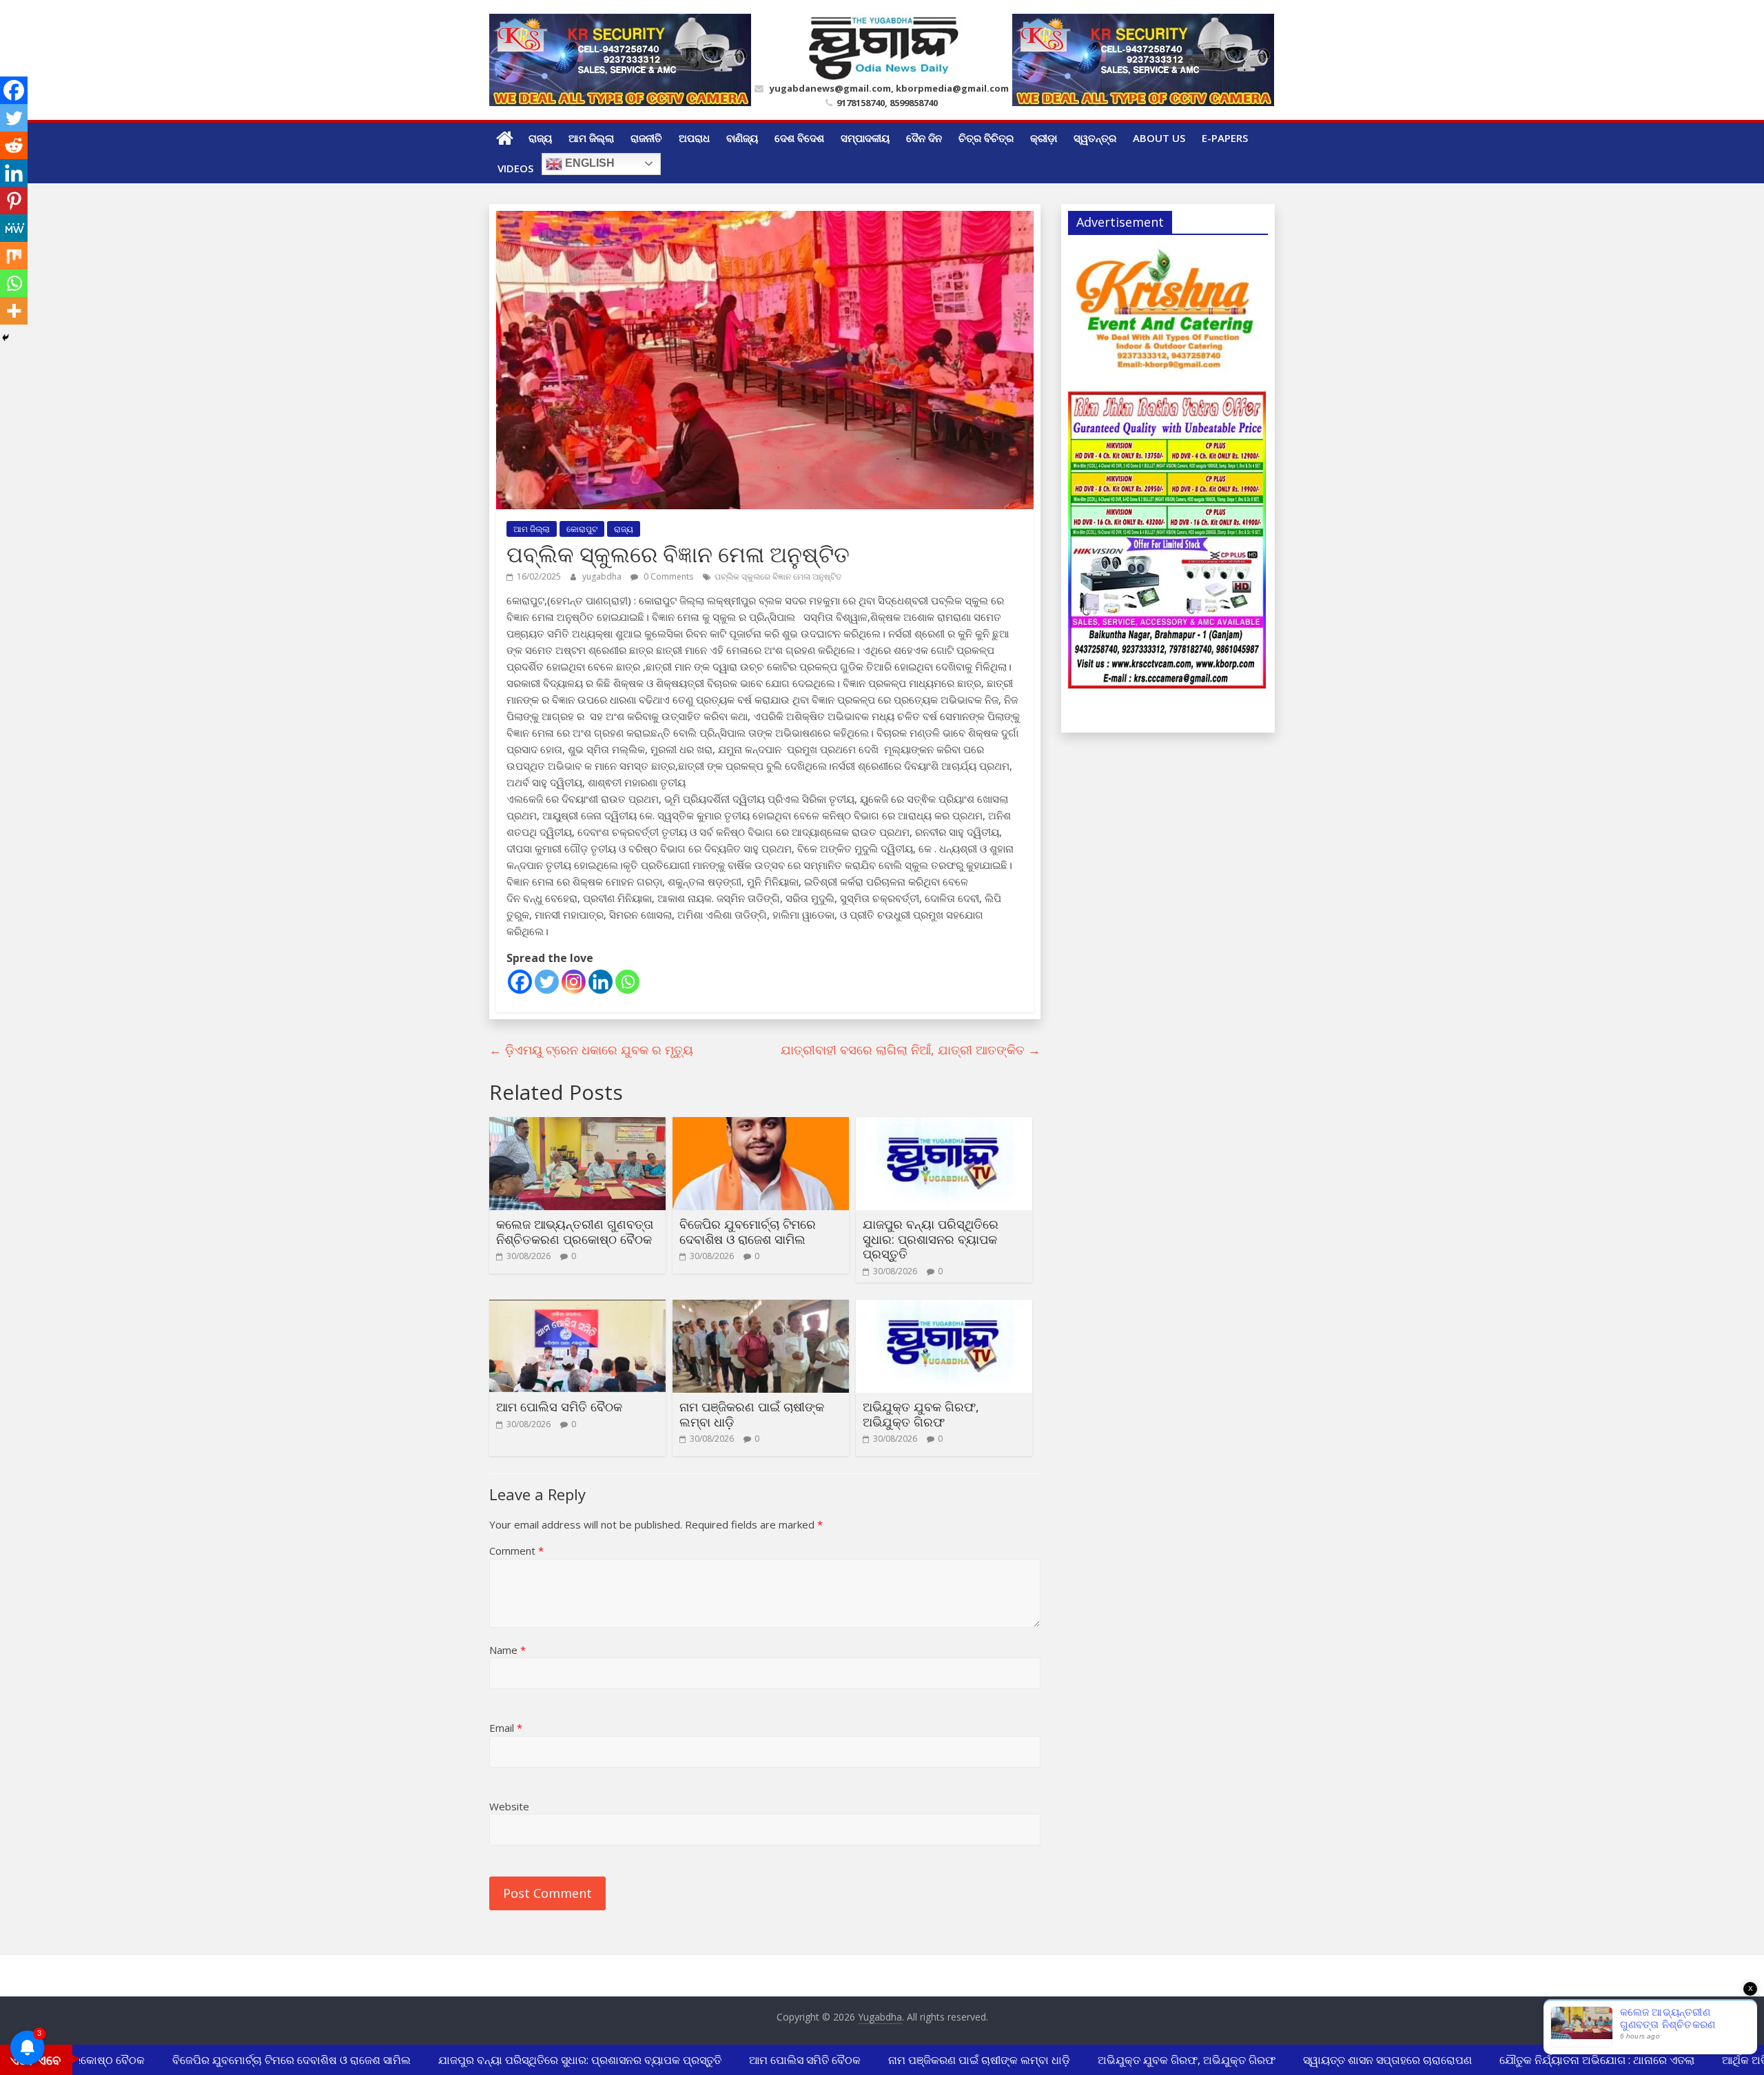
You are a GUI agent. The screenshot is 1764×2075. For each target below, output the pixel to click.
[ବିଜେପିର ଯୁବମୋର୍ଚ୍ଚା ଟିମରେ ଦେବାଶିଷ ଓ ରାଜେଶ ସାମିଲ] (761, 1125)
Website (509, 1806)
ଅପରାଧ (694, 138)
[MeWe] (14, 228)
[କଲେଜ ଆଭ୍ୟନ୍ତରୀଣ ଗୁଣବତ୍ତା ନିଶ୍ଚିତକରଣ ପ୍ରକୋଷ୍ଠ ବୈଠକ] (577, 1125)
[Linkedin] (601, 982)
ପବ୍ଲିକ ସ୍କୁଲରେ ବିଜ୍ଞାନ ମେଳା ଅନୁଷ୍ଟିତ (778, 576)
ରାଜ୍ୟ (540, 138)
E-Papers (1225, 138)
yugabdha (603, 576)
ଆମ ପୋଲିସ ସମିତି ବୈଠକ (559, 1407)
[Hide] (6, 338)
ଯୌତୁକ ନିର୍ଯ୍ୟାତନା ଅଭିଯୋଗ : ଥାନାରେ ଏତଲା (1572, 2060)
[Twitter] (547, 982)
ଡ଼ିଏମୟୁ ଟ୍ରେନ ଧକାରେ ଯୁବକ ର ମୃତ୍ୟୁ (591, 1050)
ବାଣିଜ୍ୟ (742, 138)
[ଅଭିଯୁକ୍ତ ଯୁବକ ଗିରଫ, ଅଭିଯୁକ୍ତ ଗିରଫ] (944, 1308)
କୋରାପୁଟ (582, 529)
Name (507, 1650)
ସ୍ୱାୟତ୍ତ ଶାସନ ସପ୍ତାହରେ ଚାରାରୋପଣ (1363, 2060)
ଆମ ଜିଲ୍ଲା (591, 138)
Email (506, 1728)
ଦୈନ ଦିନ (924, 138)
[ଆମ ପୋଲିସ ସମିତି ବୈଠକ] (577, 1308)
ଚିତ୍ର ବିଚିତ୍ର (986, 138)
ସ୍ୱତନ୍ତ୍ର (1095, 138)
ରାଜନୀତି (646, 138)
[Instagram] (574, 982)
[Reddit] (14, 145)
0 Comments (667, 576)
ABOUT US (1159, 138)
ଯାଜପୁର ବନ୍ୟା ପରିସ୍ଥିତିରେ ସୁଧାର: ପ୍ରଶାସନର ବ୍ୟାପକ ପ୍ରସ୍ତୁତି (931, 1239)
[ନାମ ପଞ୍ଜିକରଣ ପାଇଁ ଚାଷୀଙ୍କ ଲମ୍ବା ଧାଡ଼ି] (761, 1308)
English (588, 163)
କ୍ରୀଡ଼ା (1044, 138)
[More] (14, 311)
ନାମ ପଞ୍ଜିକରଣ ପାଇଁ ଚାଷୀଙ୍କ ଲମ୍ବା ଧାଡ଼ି (752, 1414)
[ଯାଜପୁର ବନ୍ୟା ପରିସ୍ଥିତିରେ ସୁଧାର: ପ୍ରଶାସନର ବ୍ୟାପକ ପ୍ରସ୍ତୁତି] (944, 1125)
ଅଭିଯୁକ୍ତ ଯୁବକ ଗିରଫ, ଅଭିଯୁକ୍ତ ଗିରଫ (921, 1414)
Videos (515, 168)
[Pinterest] (14, 201)
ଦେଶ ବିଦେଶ (799, 138)
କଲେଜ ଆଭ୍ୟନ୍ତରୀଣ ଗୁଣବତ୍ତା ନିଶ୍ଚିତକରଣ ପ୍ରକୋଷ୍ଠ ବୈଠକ (575, 1231)
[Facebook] (520, 982)
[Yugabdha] (505, 138)
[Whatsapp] (627, 982)
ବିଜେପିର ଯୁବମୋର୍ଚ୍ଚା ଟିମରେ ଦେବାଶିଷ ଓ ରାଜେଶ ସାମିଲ (748, 1231)
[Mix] (14, 256)
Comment (516, 1551)
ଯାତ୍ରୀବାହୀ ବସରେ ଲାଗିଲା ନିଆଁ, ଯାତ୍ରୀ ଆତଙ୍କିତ (911, 1050)
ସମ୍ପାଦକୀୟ (865, 138)
